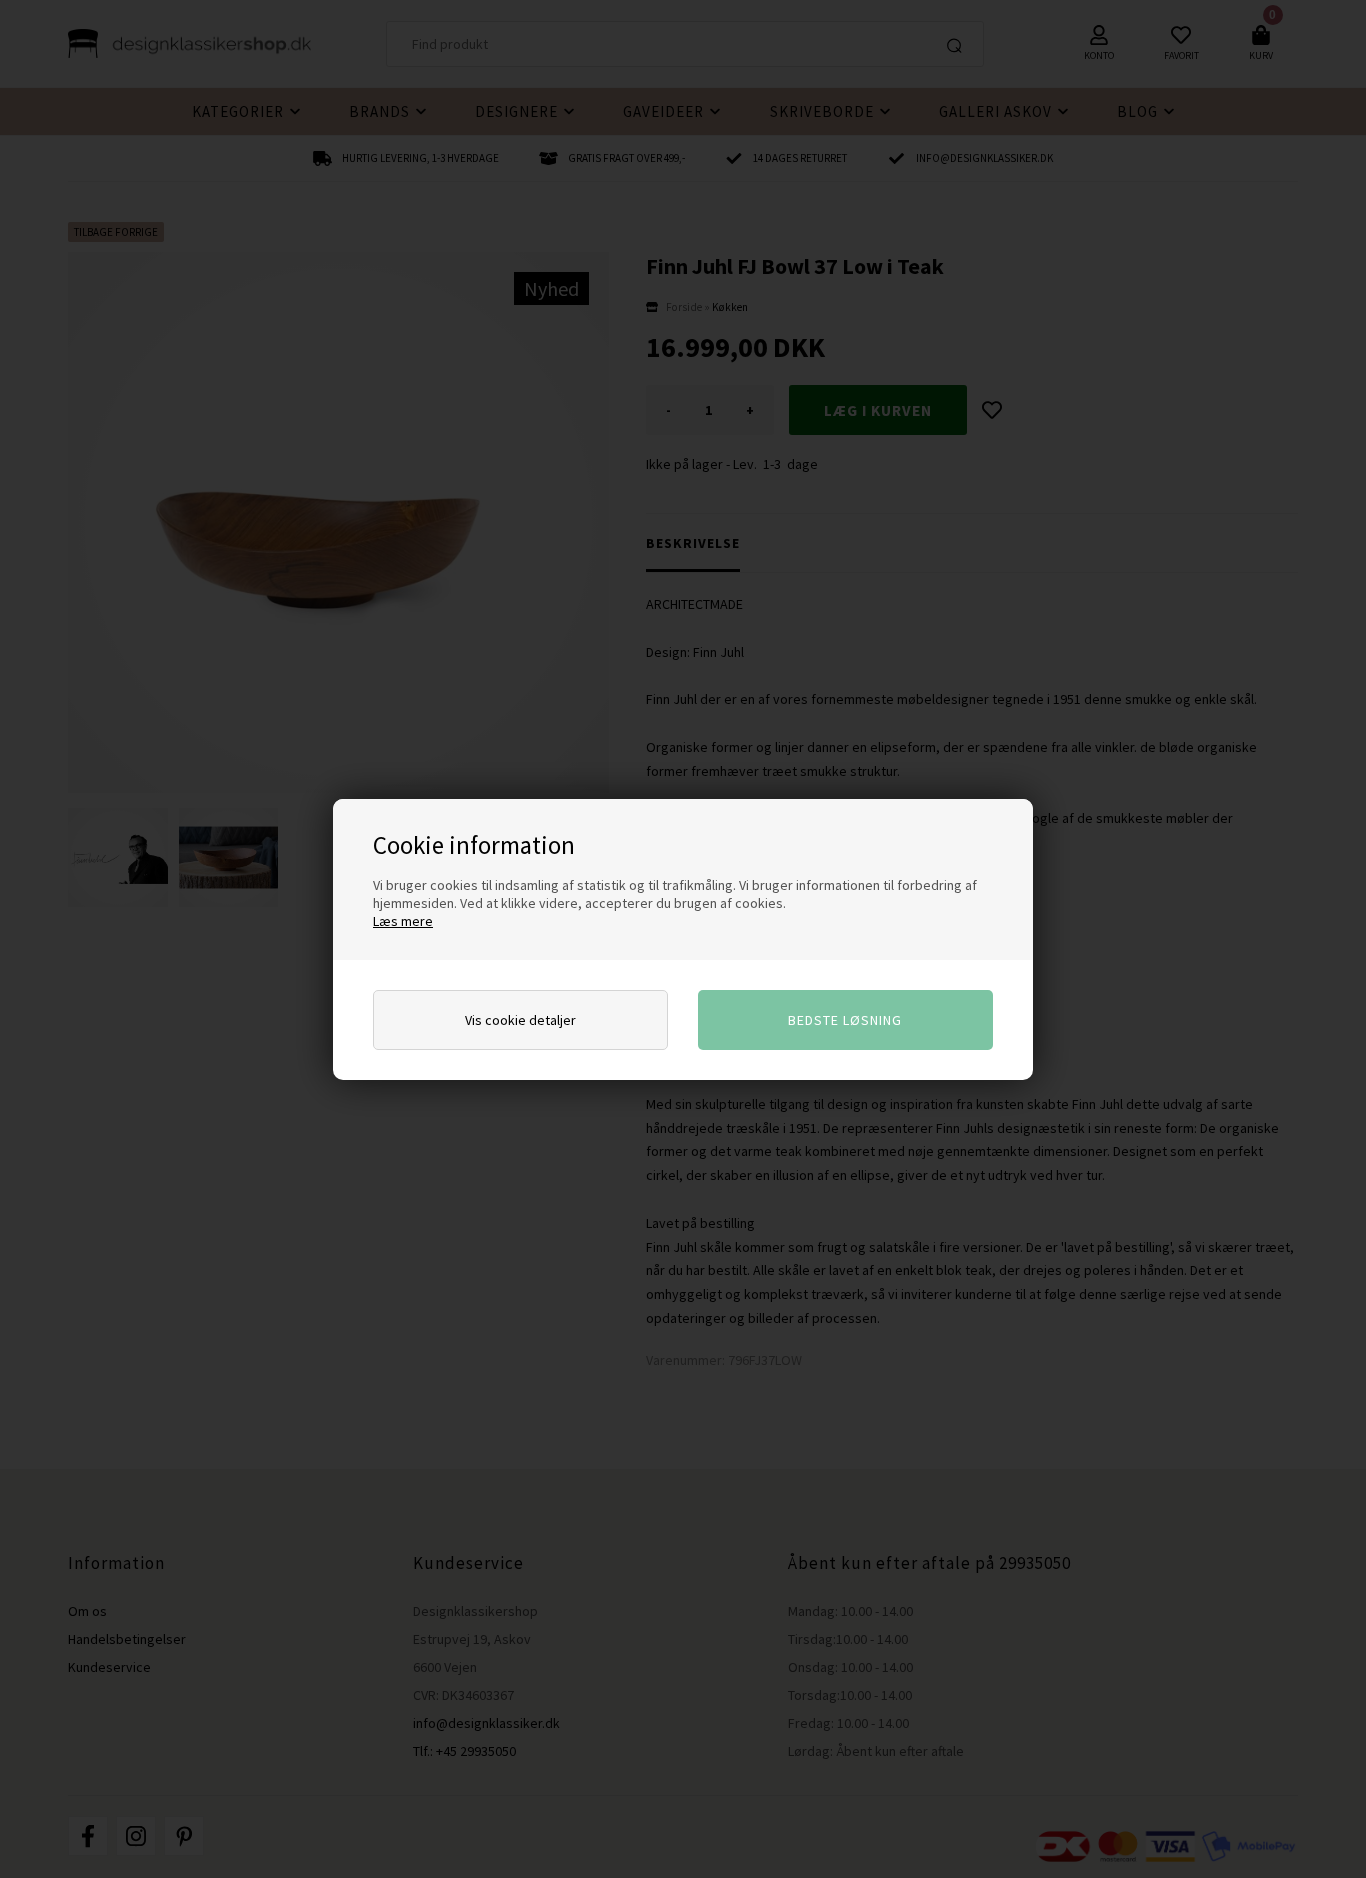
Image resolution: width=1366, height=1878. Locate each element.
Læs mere (403, 921)
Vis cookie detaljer (520, 1020)
